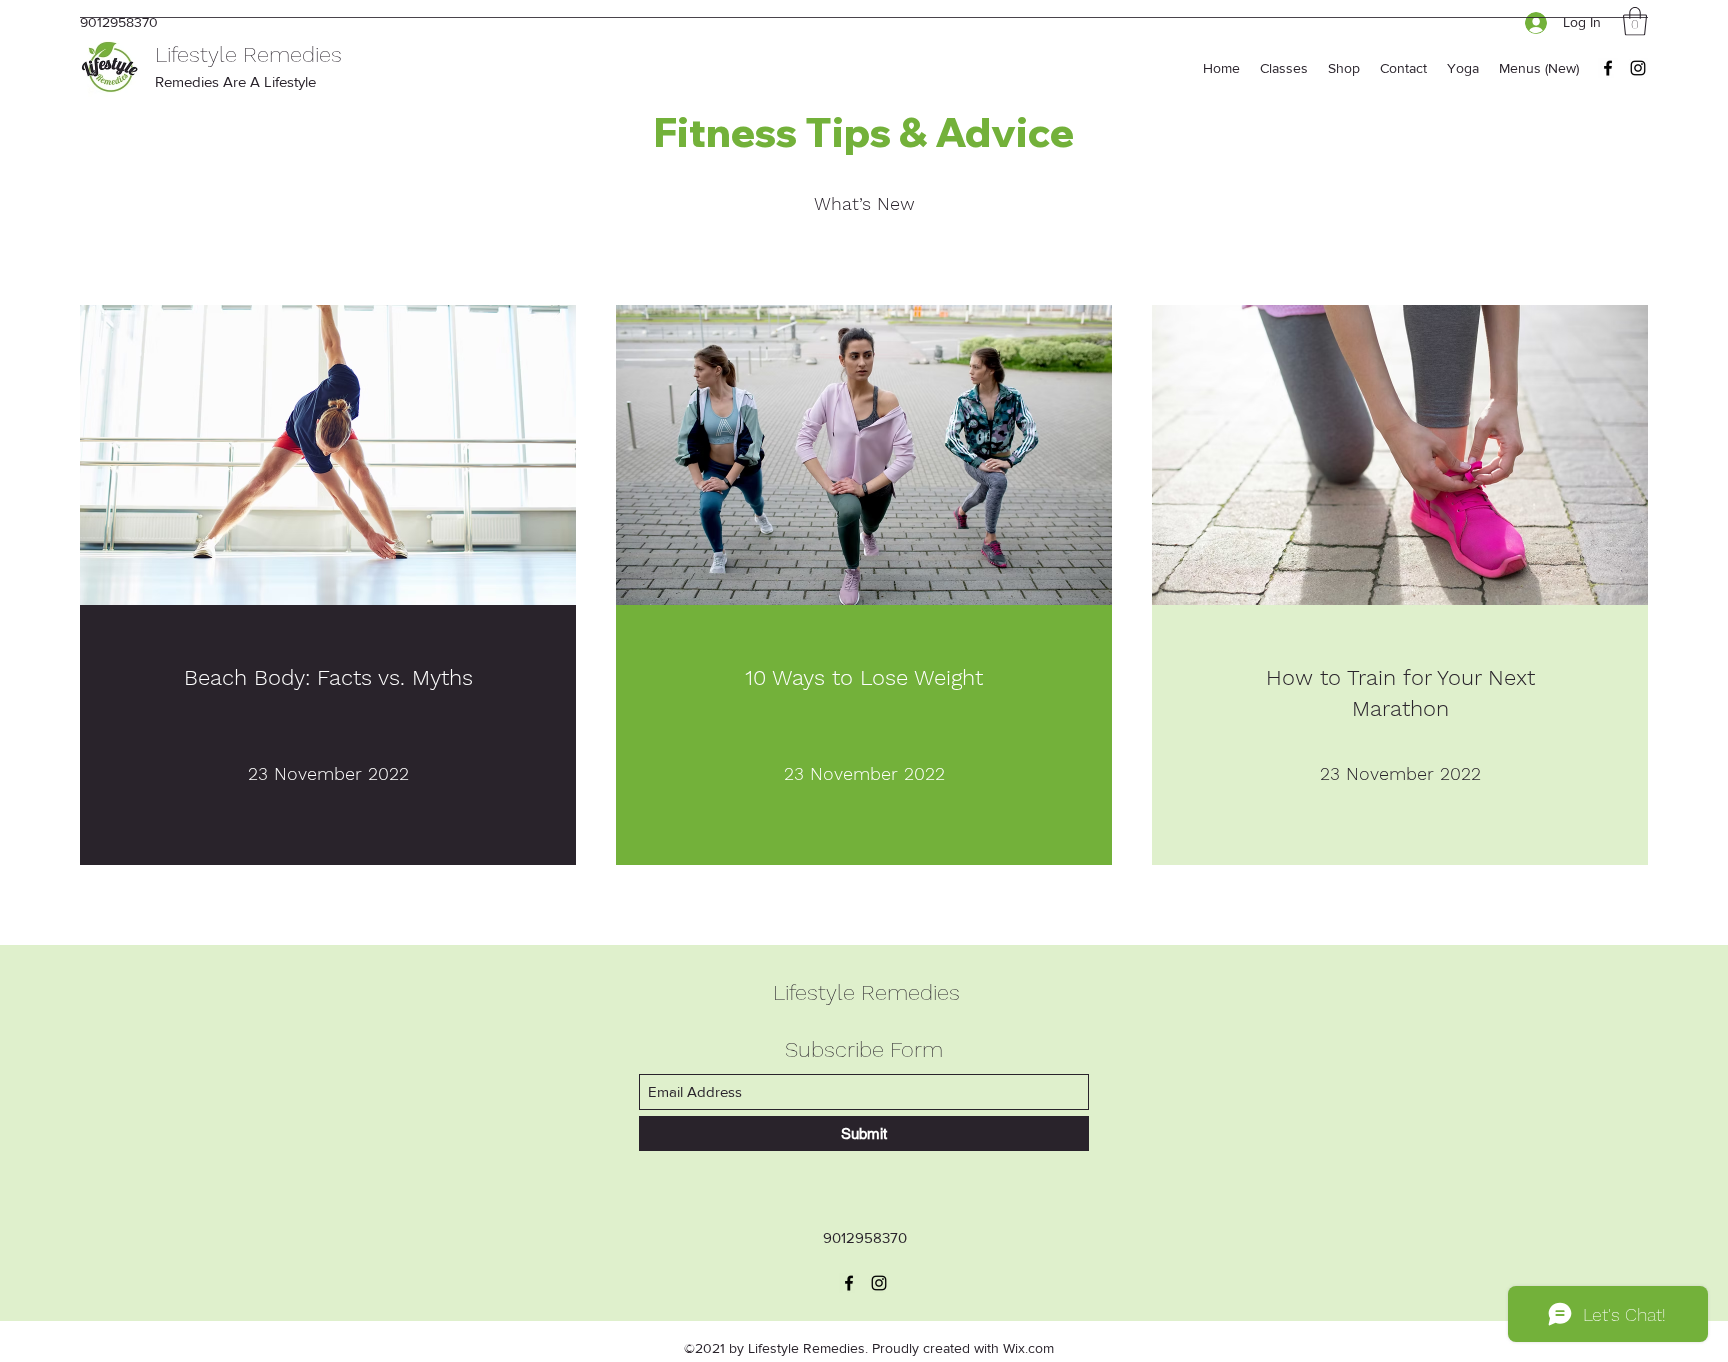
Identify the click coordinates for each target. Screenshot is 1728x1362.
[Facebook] (1608, 68)
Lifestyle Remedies (248, 54)
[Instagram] (1638, 68)
